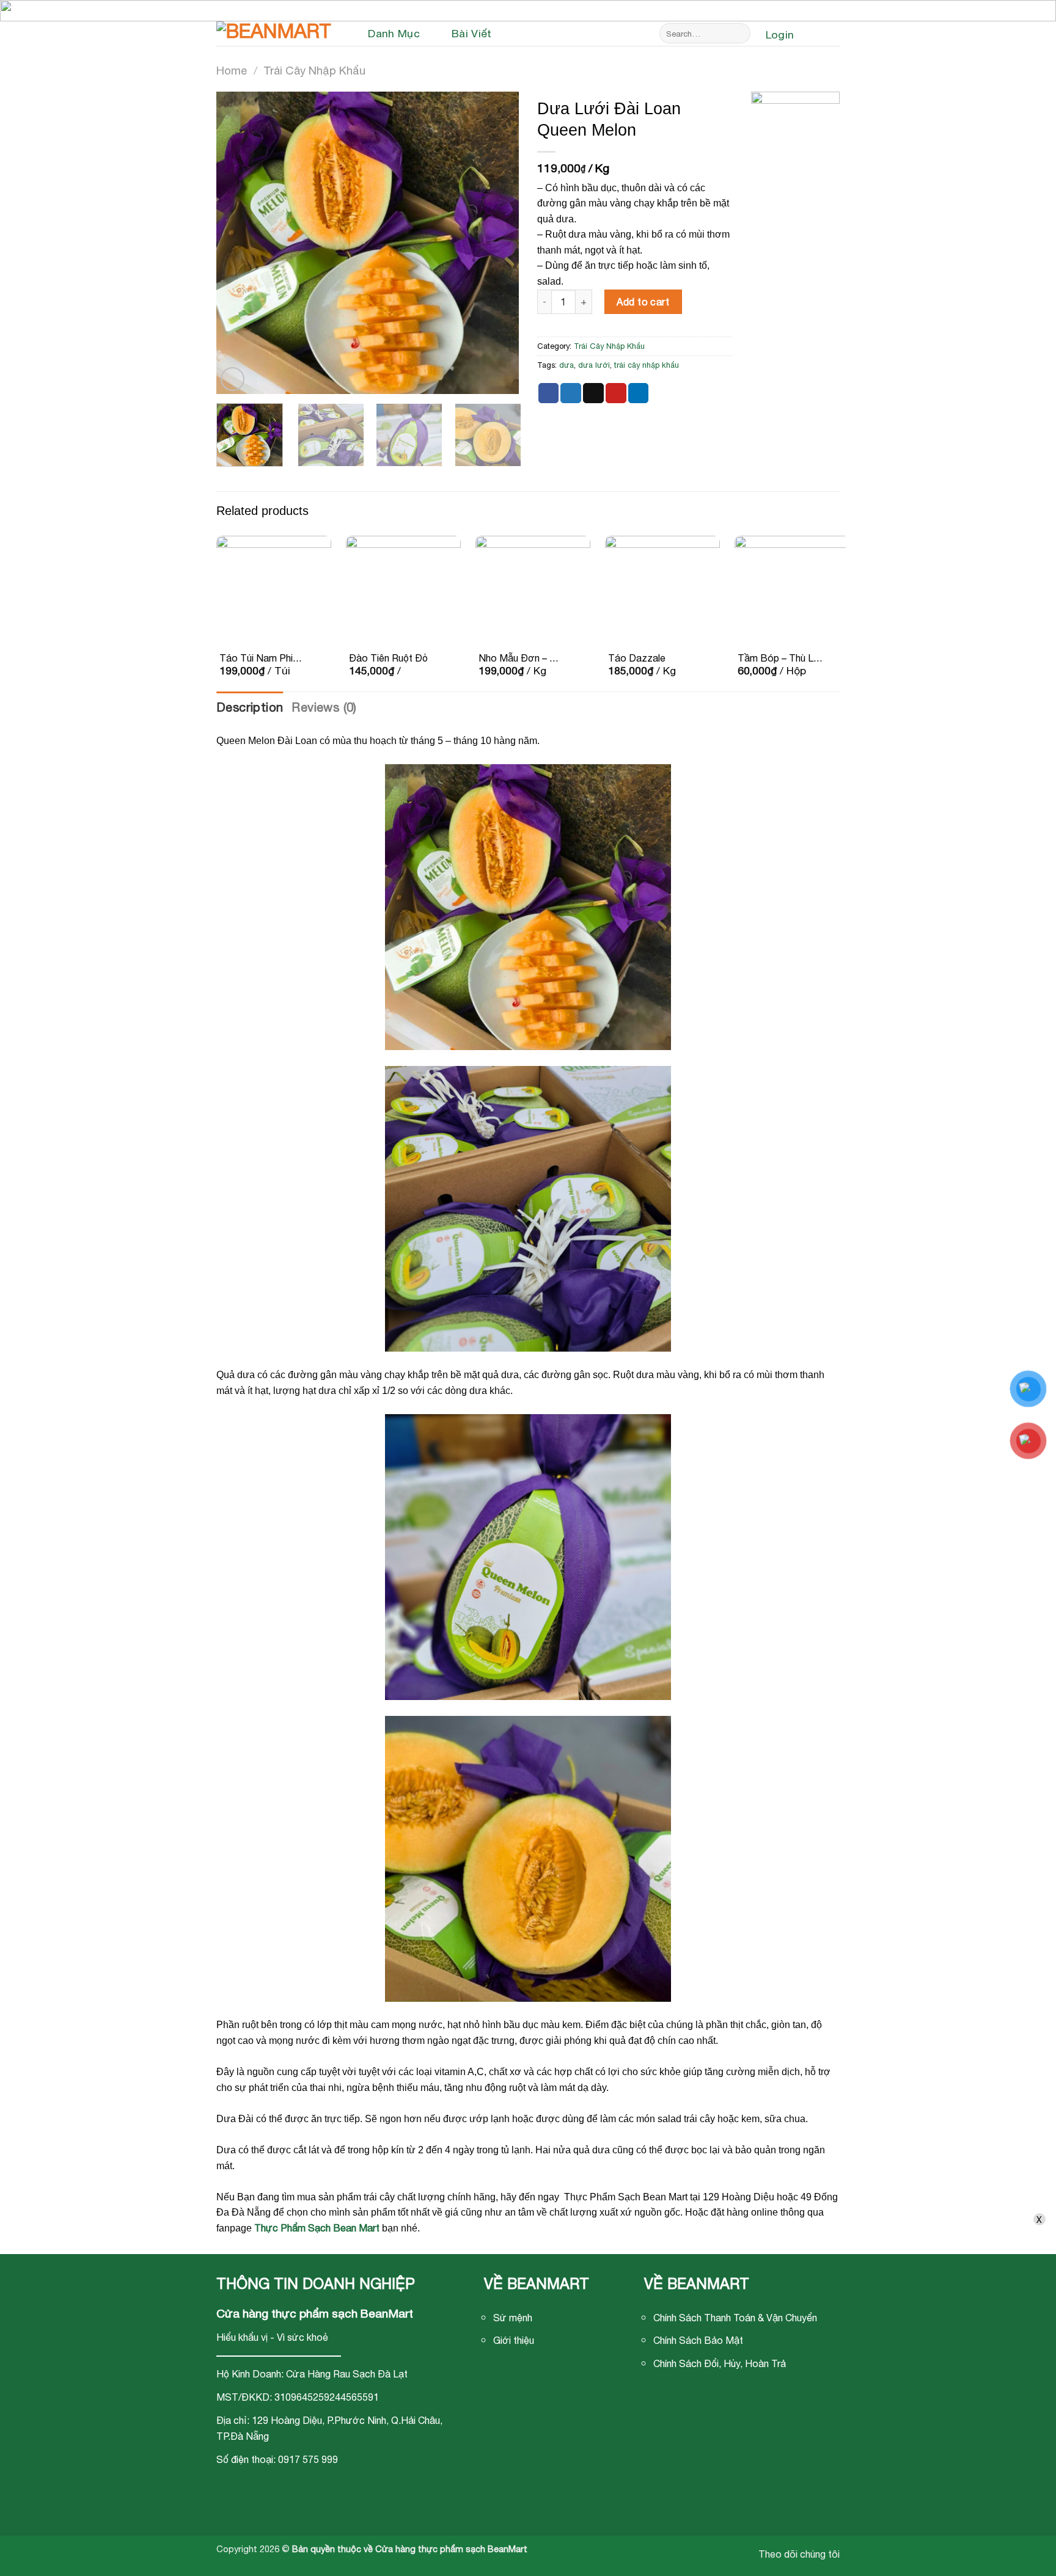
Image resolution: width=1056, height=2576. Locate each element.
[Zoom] (233, 379)
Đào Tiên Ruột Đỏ (388, 658)
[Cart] (823, 35)
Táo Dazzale (637, 658)
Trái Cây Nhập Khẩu (314, 70)
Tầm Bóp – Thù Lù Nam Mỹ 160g (778, 659)
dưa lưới (594, 365)
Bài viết (472, 33)
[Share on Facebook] (549, 393)
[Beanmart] (277, 34)
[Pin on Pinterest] (616, 393)
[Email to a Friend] (593, 393)
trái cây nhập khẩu (647, 365)
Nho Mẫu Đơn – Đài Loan (521, 659)
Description (250, 707)
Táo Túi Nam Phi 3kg (256, 659)
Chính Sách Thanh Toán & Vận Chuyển (735, 2318)
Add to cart (643, 302)
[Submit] (739, 34)
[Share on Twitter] (571, 393)
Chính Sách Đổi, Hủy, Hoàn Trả (720, 2363)
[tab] (250, 707)
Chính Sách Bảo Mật (698, 2340)
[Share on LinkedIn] (639, 393)
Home (232, 70)
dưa (566, 365)
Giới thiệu (514, 2340)
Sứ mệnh (513, 2318)
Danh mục (394, 33)
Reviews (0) (324, 707)
